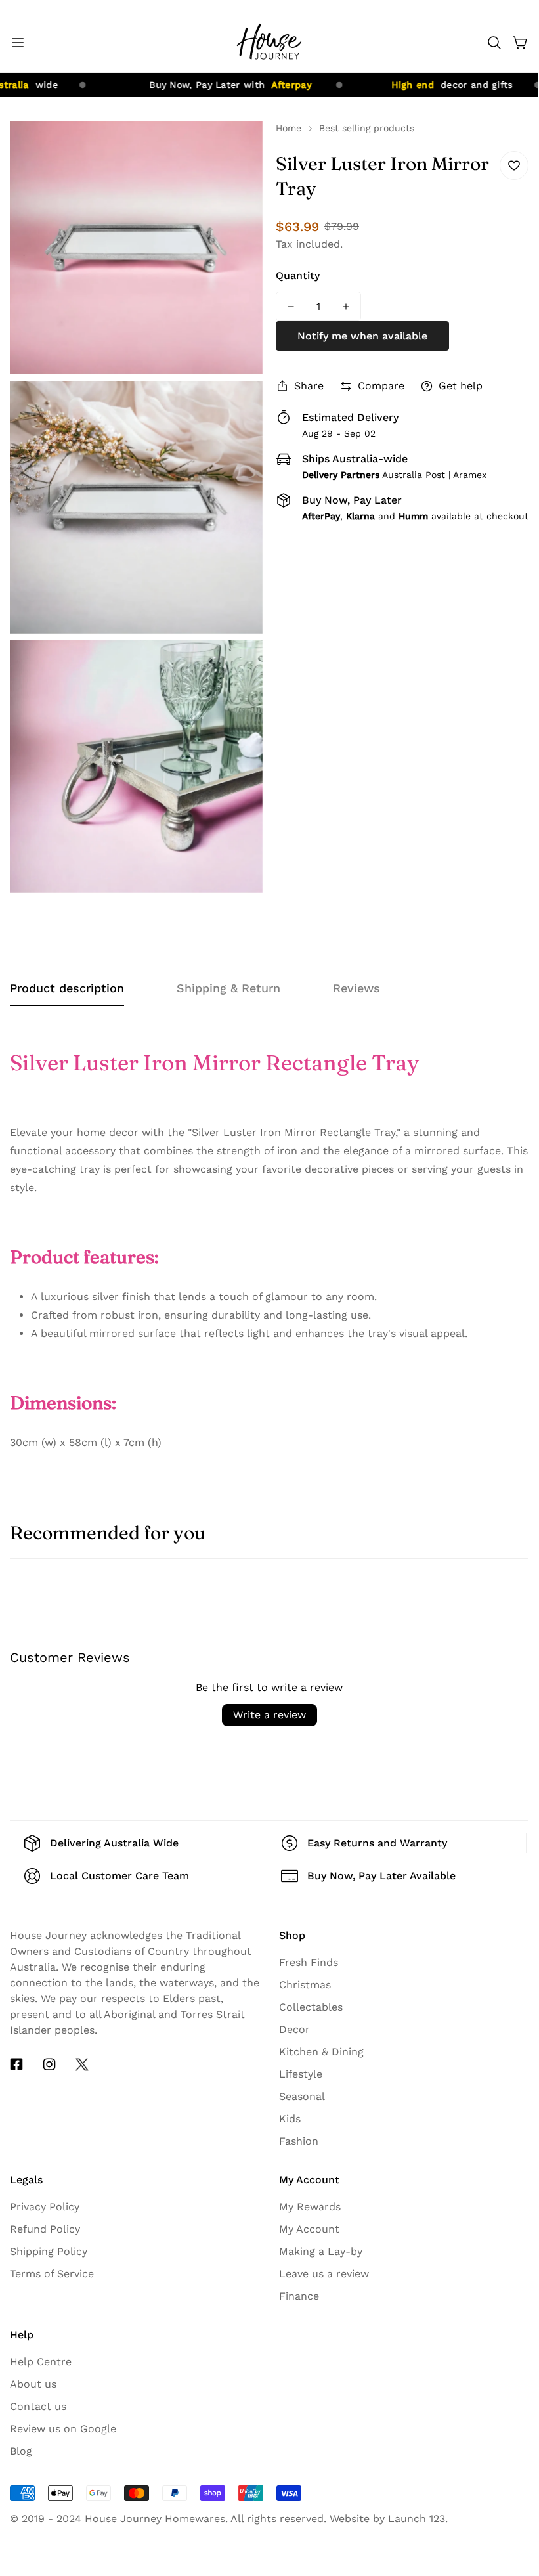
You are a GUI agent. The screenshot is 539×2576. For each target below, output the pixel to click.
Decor (294, 2029)
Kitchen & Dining (321, 2052)
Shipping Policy (49, 2251)
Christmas (305, 1985)
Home (289, 128)
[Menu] (18, 43)
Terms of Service (52, 2274)
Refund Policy (45, 2229)
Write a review (269, 1715)
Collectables (311, 2007)
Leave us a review (324, 2274)
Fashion (299, 2141)
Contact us (38, 2406)
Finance (299, 2296)
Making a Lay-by (321, 2251)
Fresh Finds (309, 1962)
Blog (21, 2451)
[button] (494, 43)
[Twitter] (82, 2064)
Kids (290, 2119)
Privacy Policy (45, 2207)
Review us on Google (63, 2429)
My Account (309, 2229)
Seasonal (302, 2096)
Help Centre (41, 2362)
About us (33, 2384)
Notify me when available (362, 336)
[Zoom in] (242, 149)
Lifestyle (301, 2074)
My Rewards (310, 2207)
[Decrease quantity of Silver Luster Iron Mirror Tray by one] (291, 306)
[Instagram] (49, 2064)
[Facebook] (16, 2064)
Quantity (298, 275)
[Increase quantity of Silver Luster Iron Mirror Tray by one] (346, 306)
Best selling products (367, 128)
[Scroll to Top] (513, 2453)
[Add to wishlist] (514, 165)
